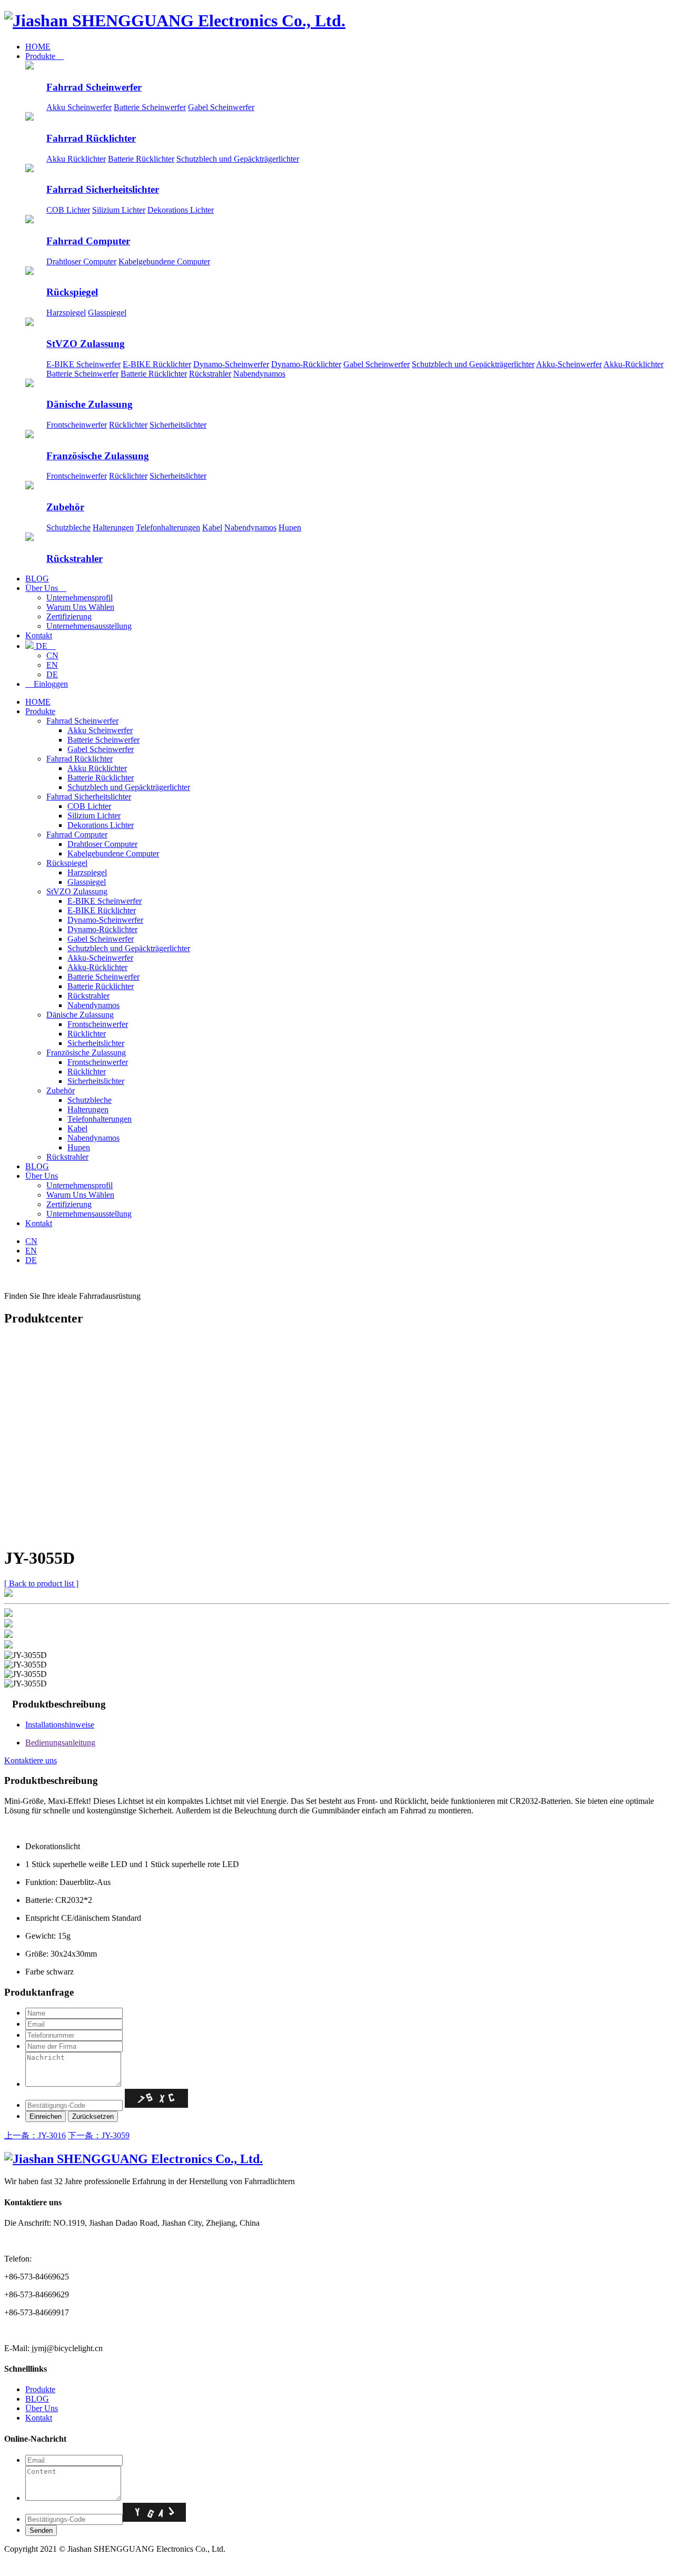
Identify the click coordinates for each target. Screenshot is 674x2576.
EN (52, 665)
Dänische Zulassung (90, 404)
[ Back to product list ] (41, 1583)
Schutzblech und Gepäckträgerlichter (238, 159)
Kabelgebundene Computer (164, 261)
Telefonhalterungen (168, 527)
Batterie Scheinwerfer (150, 107)
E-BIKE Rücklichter (157, 364)
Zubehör (65, 507)
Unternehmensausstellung (89, 626)
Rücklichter (128, 425)
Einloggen (47, 684)
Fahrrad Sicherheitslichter (103, 189)
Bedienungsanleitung (60, 1743)
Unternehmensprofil (80, 598)
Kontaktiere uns (31, 1760)
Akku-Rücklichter (633, 364)
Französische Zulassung (98, 456)
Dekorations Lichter (181, 210)
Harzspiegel (66, 313)
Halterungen (113, 527)
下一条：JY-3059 (99, 2135)
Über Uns (46, 588)
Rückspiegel (72, 292)
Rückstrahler (210, 374)
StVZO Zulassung (86, 344)
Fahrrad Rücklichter (91, 138)
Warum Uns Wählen (80, 607)
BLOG (37, 579)
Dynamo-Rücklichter (306, 364)
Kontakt (39, 635)
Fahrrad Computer (88, 241)
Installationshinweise (60, 1725)
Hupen (290, 527)
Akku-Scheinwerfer (569, 364)
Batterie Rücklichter (141, 159)
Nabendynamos (259, 374)
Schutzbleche (68, 527)
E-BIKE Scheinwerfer (83, 364)
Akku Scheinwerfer (79, 107)
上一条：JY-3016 (35, 2135)
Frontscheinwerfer (77, 425)
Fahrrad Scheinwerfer (94, 87)
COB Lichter (68, 210)
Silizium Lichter (119, 210)
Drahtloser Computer (81, 261)
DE (45, 646)
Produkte (44, 56)
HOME (38, 47)
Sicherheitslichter (178, 425)
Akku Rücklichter (76, 159)
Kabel (212, 527)
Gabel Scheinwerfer (221, 107)
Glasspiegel (107, 313)
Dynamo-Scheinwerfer (231, 364)
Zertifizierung (69, 616)
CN (52, 655)
